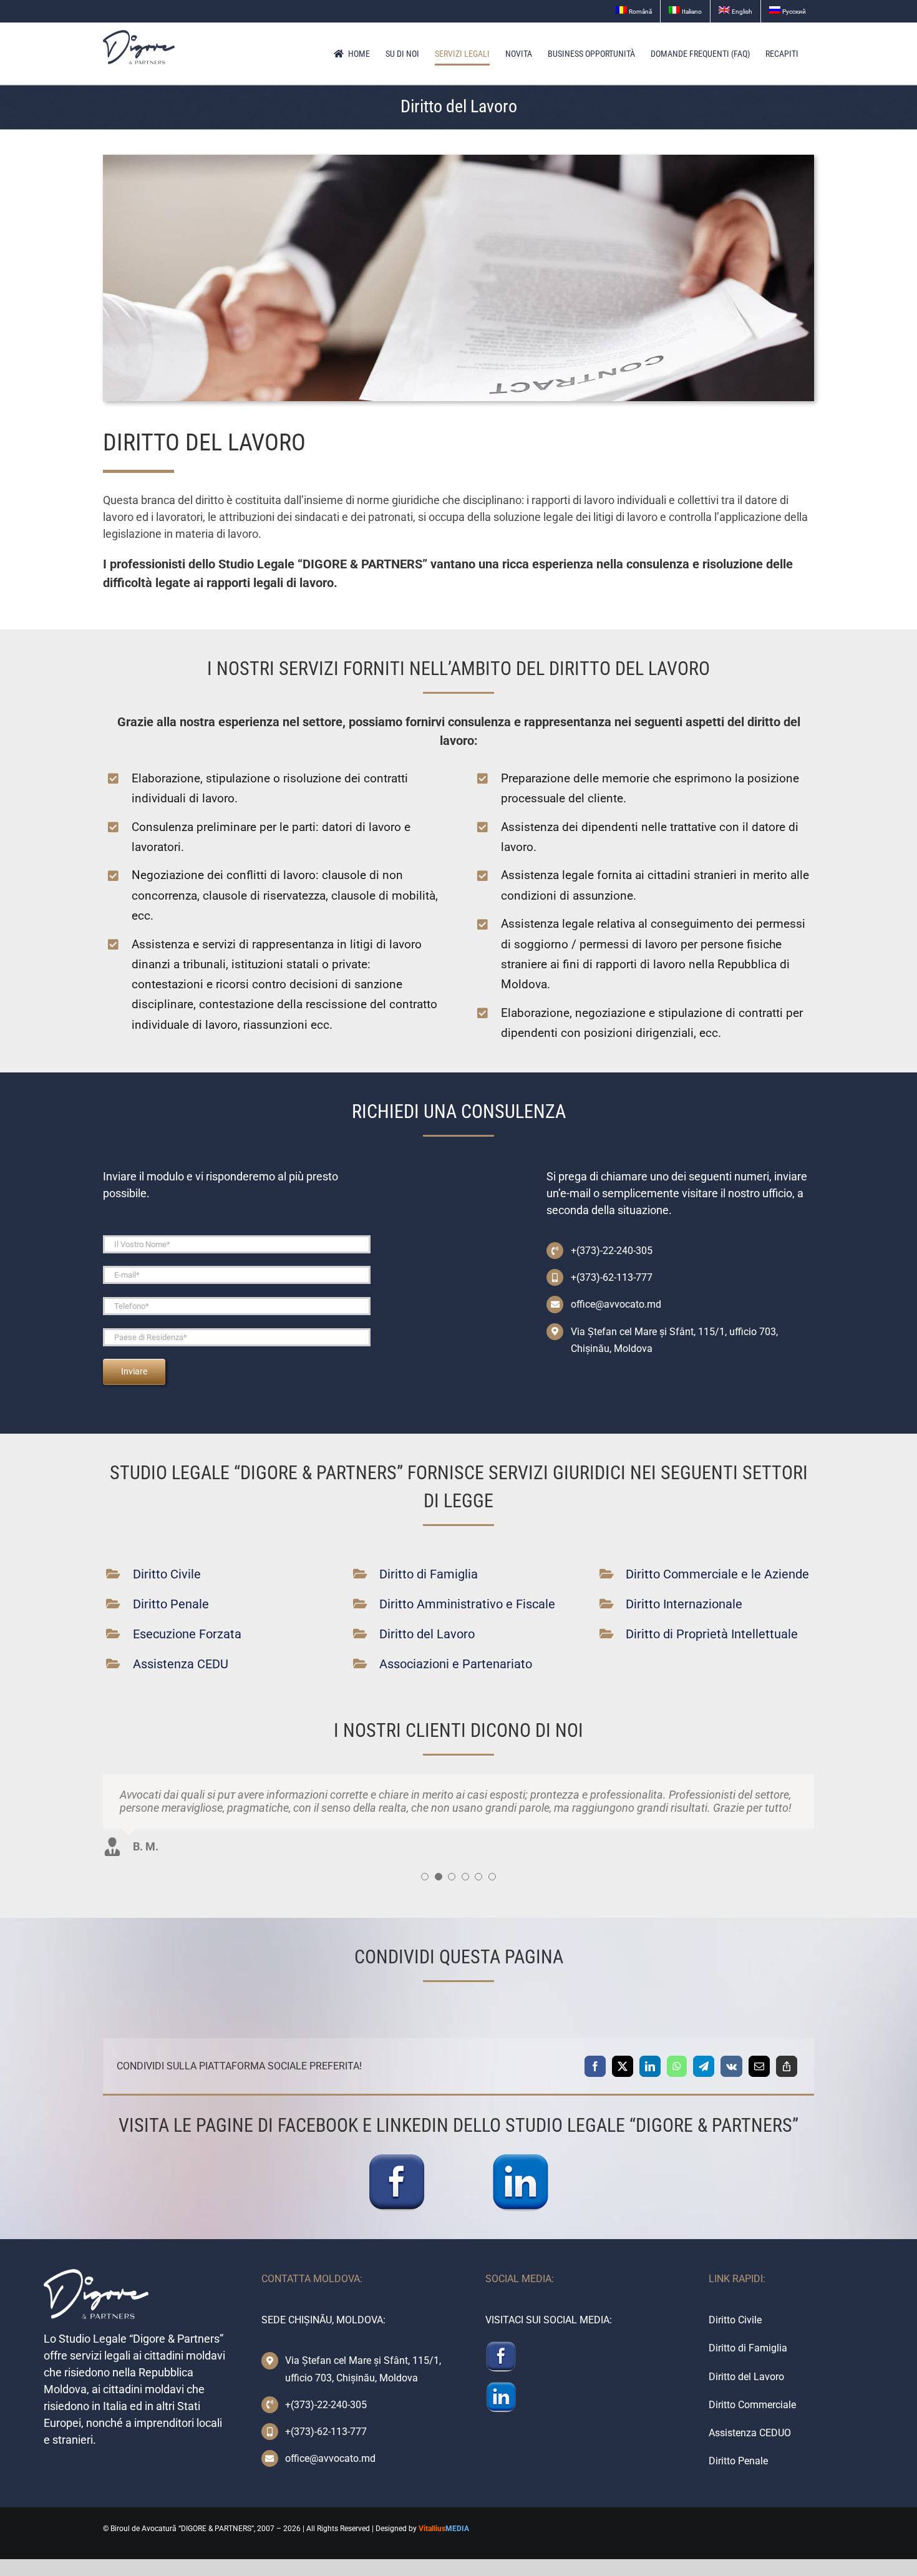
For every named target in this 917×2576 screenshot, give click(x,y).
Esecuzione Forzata (187, 1634)
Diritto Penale (171, 1604)
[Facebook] (595, 2066)
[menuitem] (634, 11)
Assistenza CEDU (181, 1664)
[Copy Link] (787, 2066)
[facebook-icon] (397, 2157)
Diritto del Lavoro (427, 1634)
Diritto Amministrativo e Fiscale (467, 1604)
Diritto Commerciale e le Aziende (717, 1574)
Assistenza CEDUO (750, 2433)
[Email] (759, 2066)
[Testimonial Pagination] (425, 1877)
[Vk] (731, 2066)
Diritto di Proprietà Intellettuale (712, 1634)
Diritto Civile (167, 1574)
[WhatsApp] (677, 2066)
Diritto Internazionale (684, 1604)
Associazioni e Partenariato (456, 1664)
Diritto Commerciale (752, 2405)
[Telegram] (704, 2066)
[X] (623, 2066)
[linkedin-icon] (520, 2157)
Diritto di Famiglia (429, 1574)
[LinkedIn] (650, 2066)
